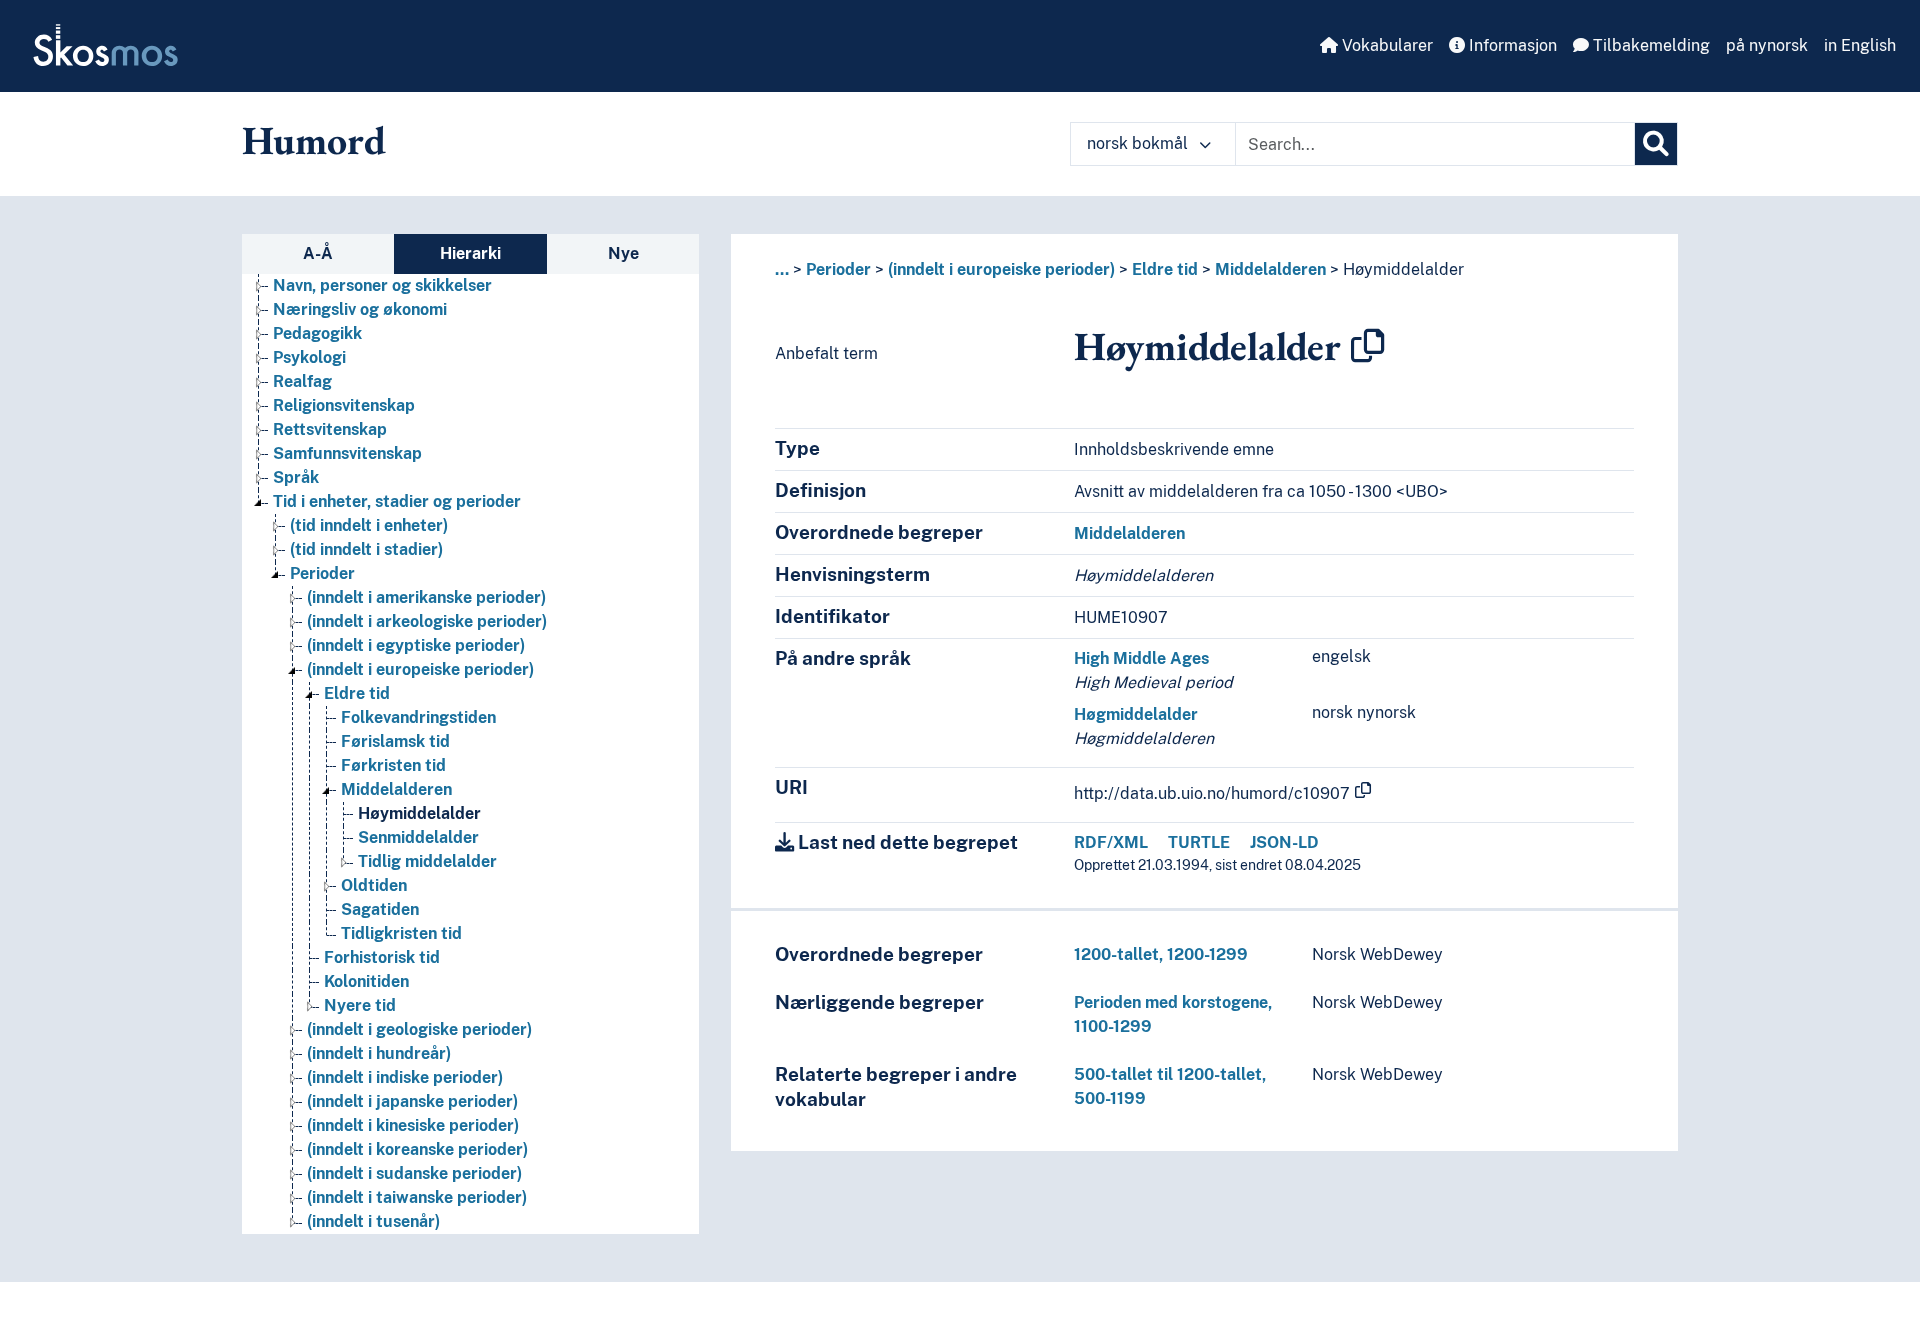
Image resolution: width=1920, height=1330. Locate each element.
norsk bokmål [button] (1139, 143)
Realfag (302, 381)
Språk (296, 477)
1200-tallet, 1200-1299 (1161, 954)
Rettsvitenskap (330, 429)
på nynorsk (1767, 45)
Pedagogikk (317, 333)
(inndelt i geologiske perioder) (419, 1029)
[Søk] (1656, 144)
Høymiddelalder (419, 813)
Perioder (322, 573)
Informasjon (1511, 45)
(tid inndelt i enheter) (369, 525)
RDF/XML (1111, 842)
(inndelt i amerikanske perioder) (426, 597)
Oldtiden (374, 885)
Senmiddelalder (418, 837)
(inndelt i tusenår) (373, 1221)
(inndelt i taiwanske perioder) (417, 1197)
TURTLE (1199, 842)
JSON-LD (1284, 842)
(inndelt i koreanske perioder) (417, 1149)
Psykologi (309, 357)
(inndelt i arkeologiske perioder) (427, 621)
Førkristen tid (393, 765)
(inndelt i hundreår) (379, 1053)
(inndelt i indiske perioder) (405, 1077)
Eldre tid (357, 693)
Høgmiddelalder (1136, 714)
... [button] (782, 269)
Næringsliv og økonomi (360, 309)
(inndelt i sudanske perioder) (414, 1173)
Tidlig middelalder (427, 861)
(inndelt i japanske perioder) (412, 1101)
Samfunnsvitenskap (347, 453)
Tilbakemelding (1649, 45)
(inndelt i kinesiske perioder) (413, 1125)
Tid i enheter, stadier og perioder (397, 501)
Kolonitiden (366, 981)
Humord (314, 140)
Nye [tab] (623, 253)
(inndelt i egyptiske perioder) (416, 645)
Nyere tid (360, 1005)
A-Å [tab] (318, 253)
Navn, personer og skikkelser (382, 285)
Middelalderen (396, 789)
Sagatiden (380, 909)
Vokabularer (1385, 45)
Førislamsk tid (395, 741)
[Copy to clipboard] (1368, 346)
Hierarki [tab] (470, 253)
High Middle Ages (1141, 658)
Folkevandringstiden (418, 717)
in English (1860, 45)
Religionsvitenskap (344, 405)
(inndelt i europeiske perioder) (420, 669)
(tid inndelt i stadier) (366, 549)
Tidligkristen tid (401, 933)
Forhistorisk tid (382, 957)
